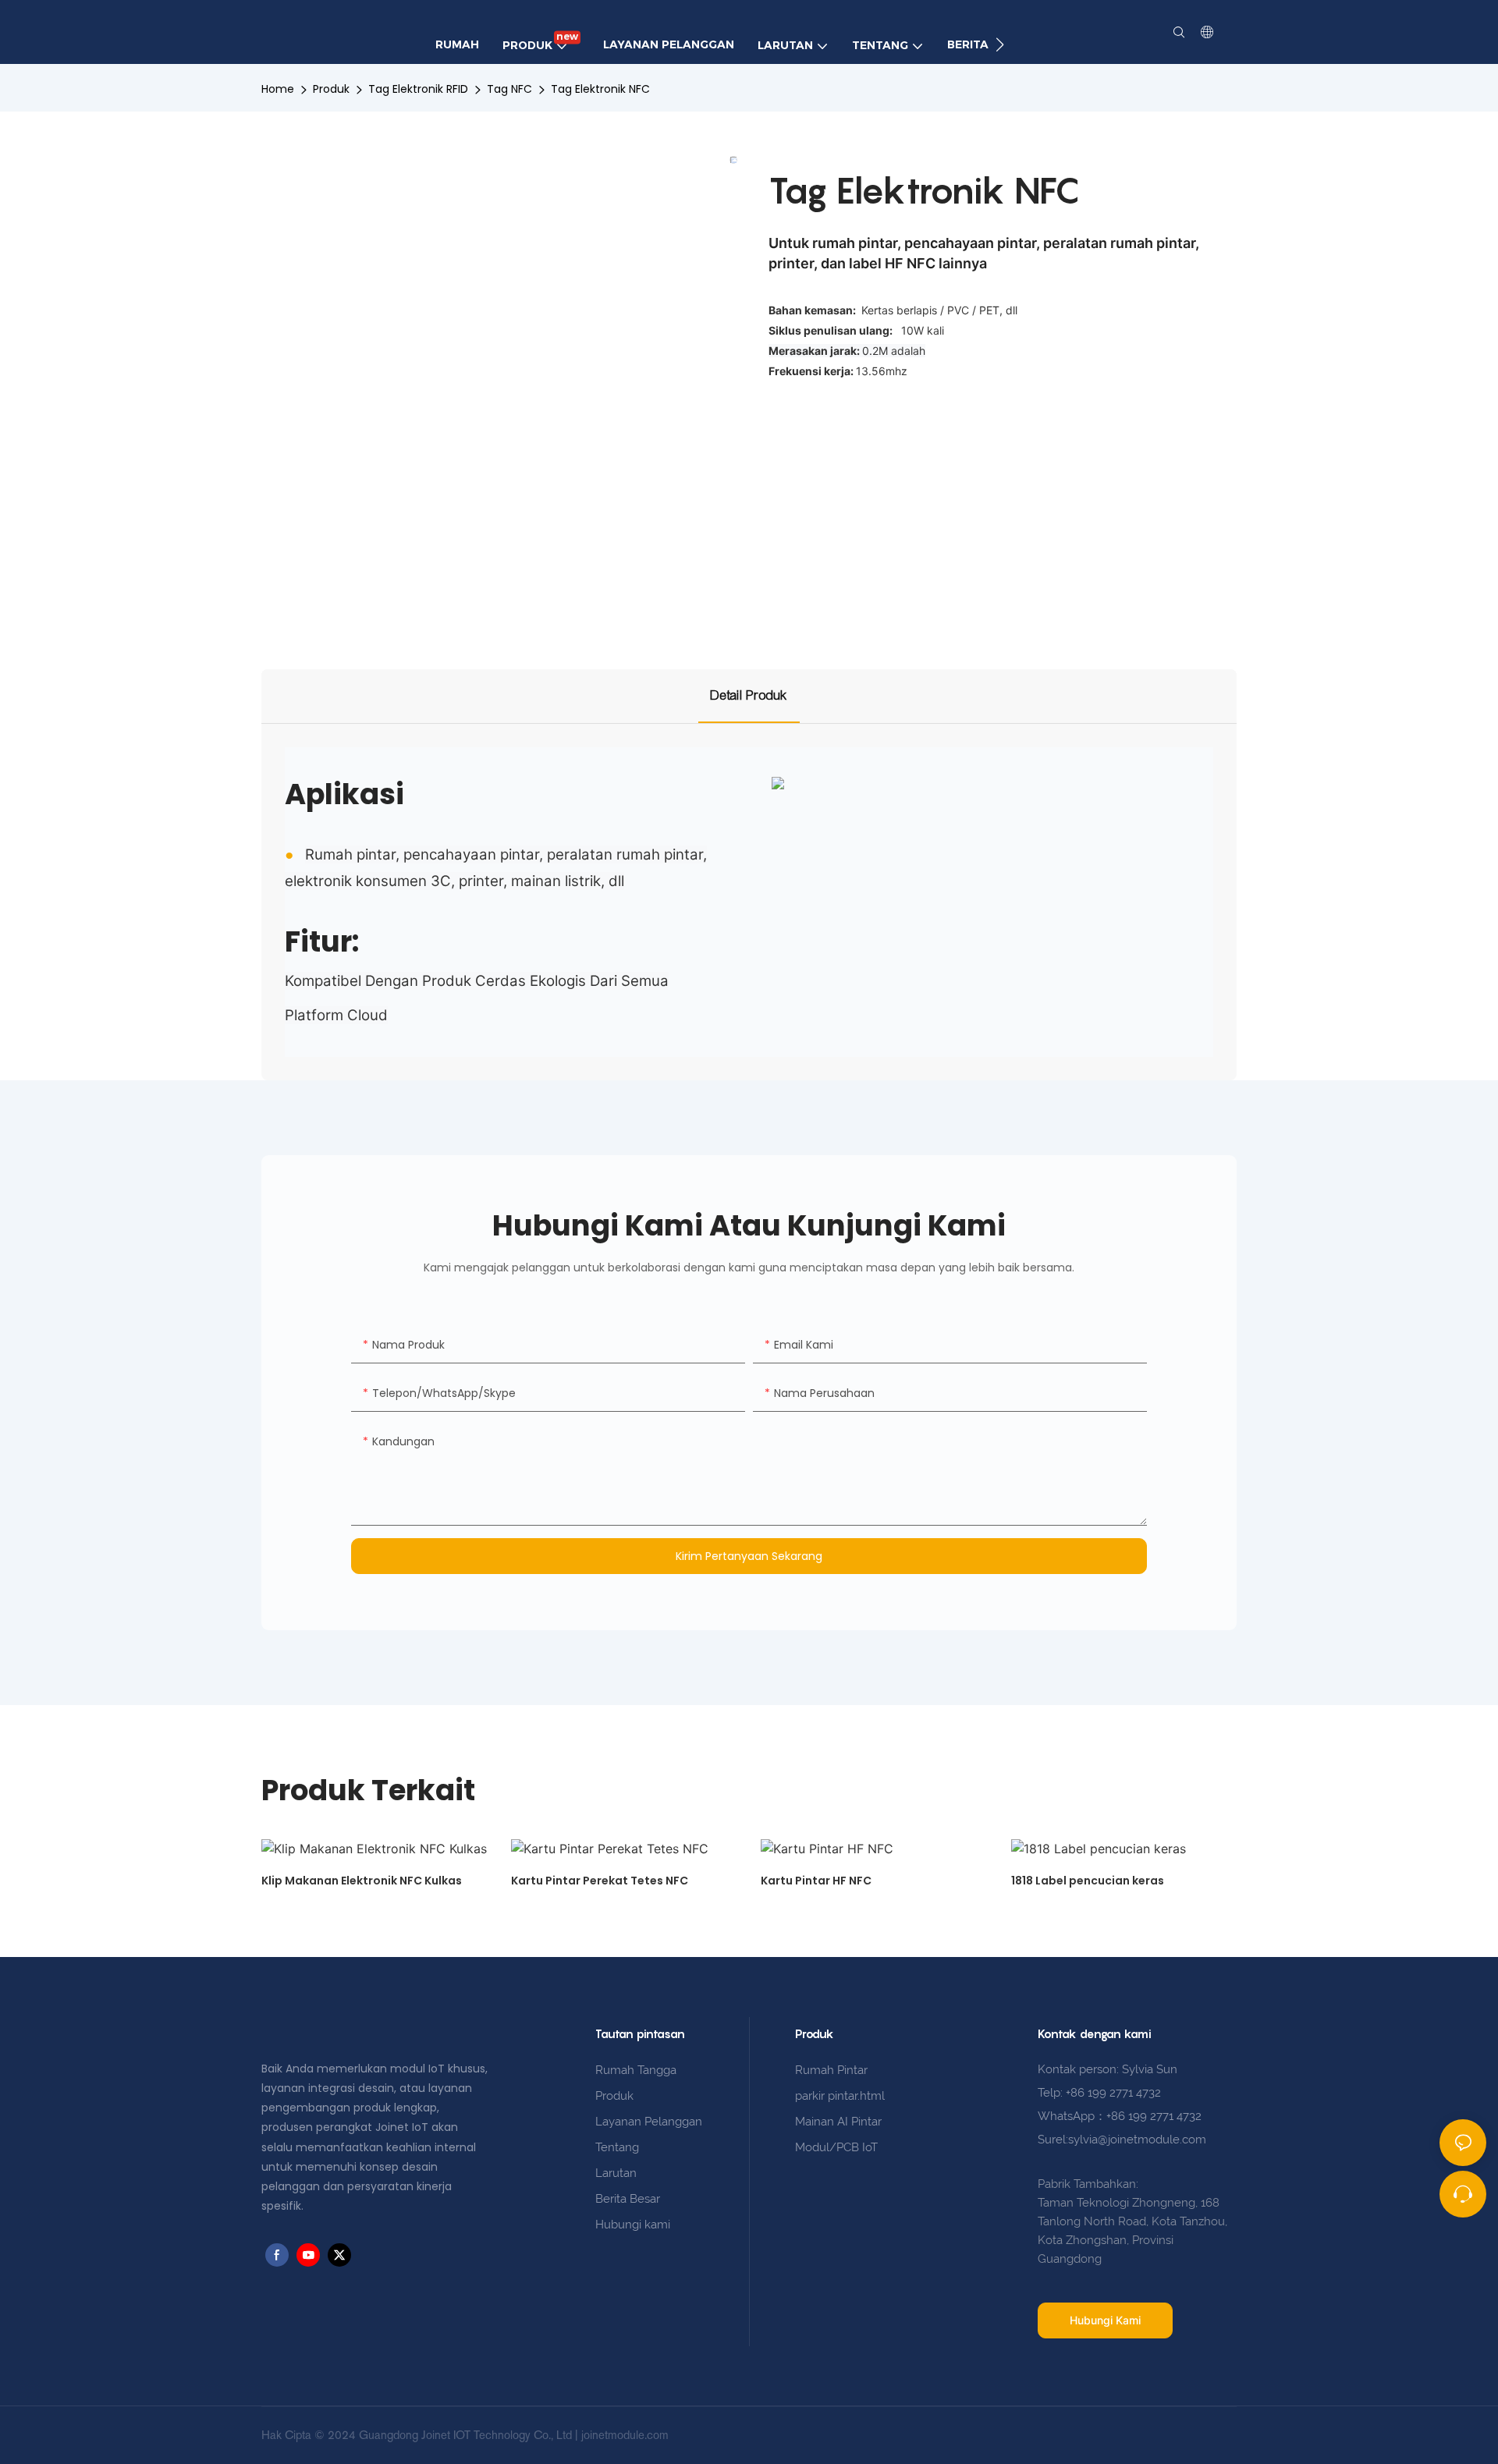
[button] (1000, 44)
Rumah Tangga (636, 2070)
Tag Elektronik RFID (418, 89)
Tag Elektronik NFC (600, 89)
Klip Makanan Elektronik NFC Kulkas (362, 1881)
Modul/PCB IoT (836, 2147)
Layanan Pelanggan (649, 2122)
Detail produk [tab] (749, 695)
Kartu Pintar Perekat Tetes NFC (600, 1881)
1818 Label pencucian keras (1088, 1881)
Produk (331, 89)
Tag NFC (509, 89)
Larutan (616, 2173)
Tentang (617, 2147)
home (278, 89)
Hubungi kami (633, 2225)
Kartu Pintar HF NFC (816, 1881)
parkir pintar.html (840, 2096)
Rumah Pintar (831, 2070)
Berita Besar (628, 2199)
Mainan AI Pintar (838, 2122)
